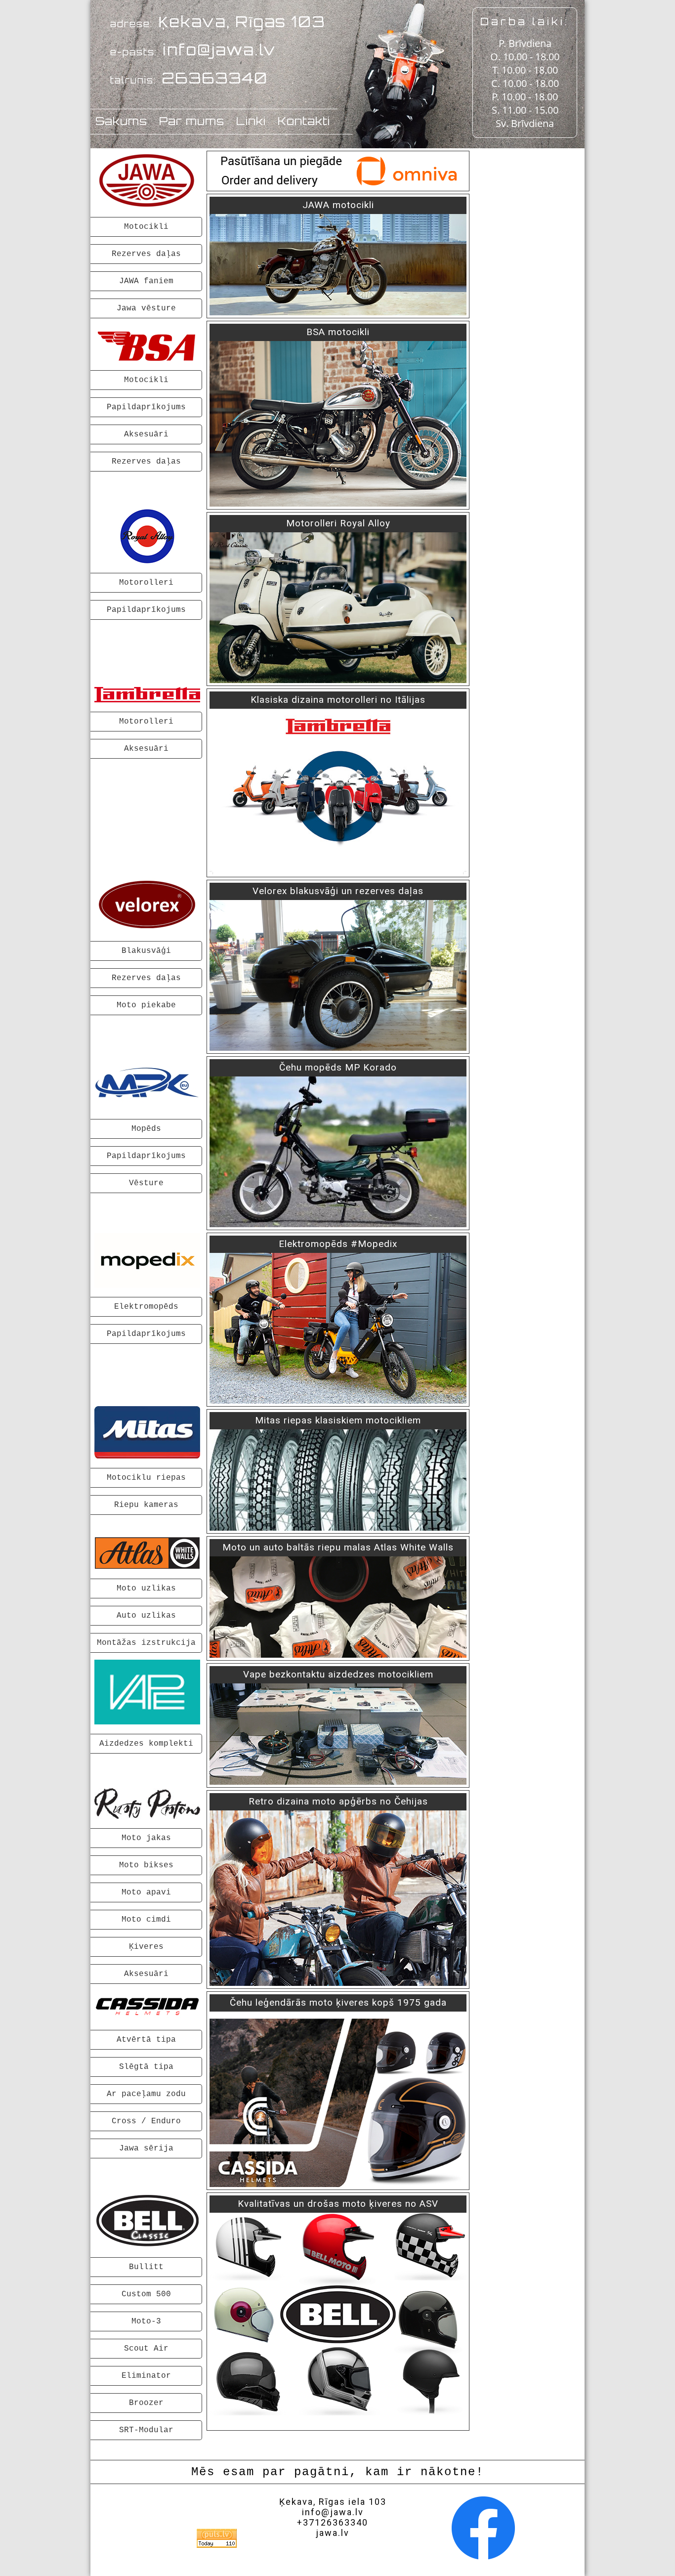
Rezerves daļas (146, 254)
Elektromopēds (146, 1307)
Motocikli (146, 227)
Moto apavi (146, 1892)
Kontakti (304, 121)
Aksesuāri (146, 434)
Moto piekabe (146, 1005)
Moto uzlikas (146, 1589)
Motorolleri (146, 583)
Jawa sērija (146, 2148)
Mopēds (146, 1129)
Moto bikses (146, 1865)
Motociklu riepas (146, 1478)
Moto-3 (146, 2321)
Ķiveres (146, 1947)
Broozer (146, 2403)
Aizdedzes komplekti (146, 1744)
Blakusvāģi (146, 951)
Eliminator (146, 2376)
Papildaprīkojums (146, 407)
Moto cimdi (146, 1920)
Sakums (121, 121)
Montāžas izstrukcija (146, 1643)
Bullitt (146, 2267)
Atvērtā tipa (146, 2040)
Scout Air (146, 2349)
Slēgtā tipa (146, 2067)
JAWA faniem (146, 281)
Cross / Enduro (146, 2121)
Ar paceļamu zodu (146, 2094)
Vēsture (146, 1183)
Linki (251, 121)
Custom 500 (146, 2294)
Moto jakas (146, 1838)
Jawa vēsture (146, 308)
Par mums (192, 121)
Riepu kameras (146, 1505)
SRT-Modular (146, 2430)
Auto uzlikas (146, 1616)
